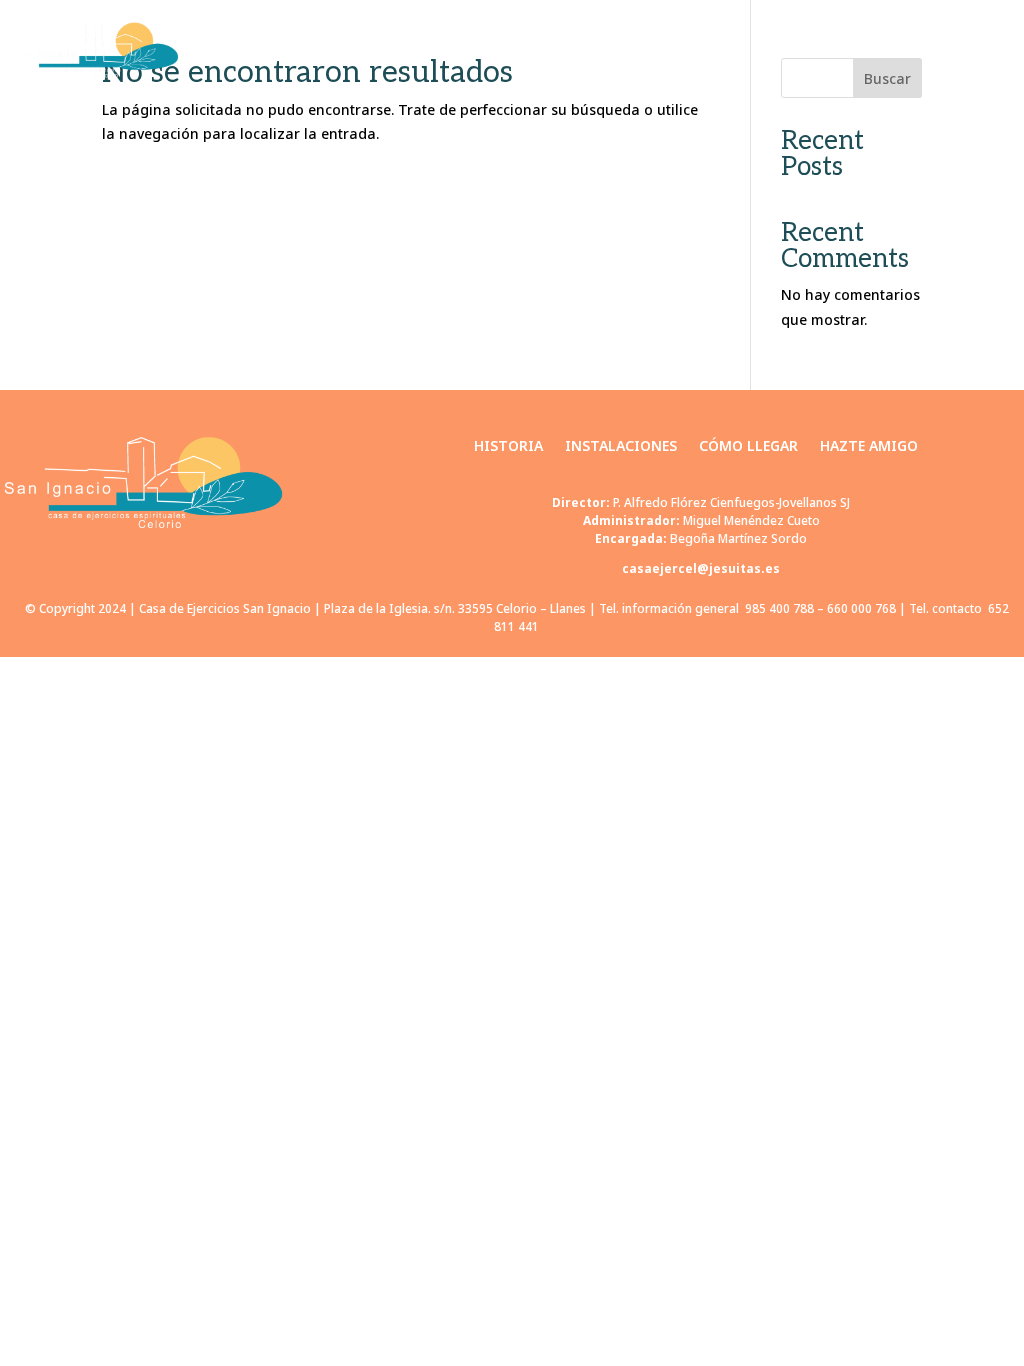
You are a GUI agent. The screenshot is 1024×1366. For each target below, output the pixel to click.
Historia (550, 50)
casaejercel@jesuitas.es (701, 568)
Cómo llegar (821, 50)
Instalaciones (677, 50)
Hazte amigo (957, 50)
